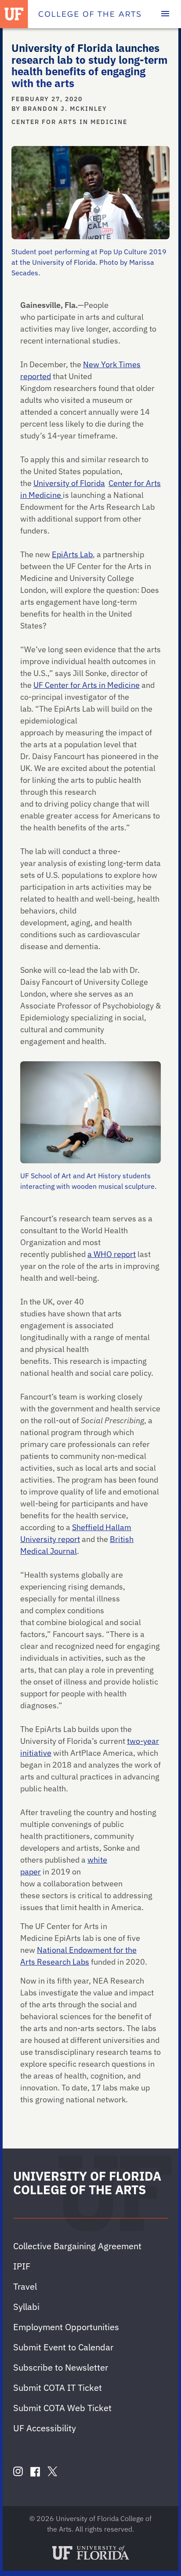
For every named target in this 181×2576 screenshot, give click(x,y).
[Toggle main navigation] (165, 14)
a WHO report (112, 1254)
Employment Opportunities (66, 2327)
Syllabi (26, 2307)
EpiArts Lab (72, 554)
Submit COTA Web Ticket (62, 2408)
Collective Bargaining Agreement (77, 2246)
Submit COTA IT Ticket (58, 2388)
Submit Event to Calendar (63, 2347)
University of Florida (69, 483)
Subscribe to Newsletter (61, 2367)
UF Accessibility (45, 2428)
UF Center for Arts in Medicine (87, 685)
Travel (25, 2286)
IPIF (22, 2266)
